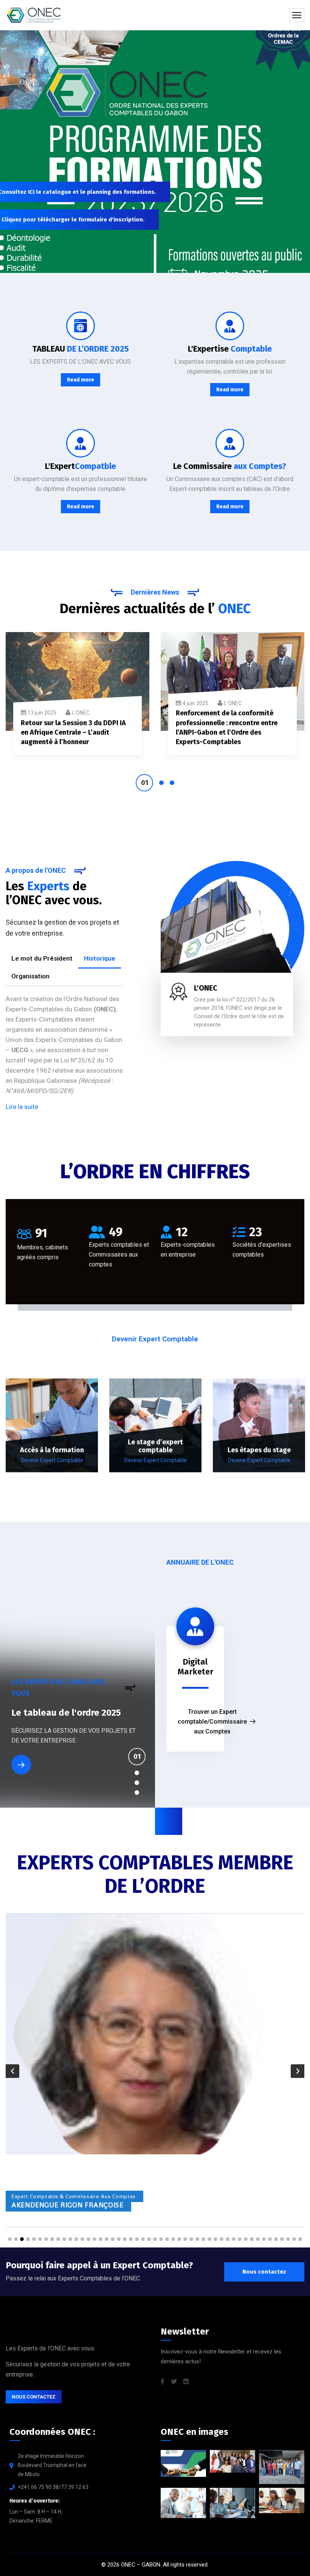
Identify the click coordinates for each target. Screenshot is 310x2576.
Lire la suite (22, 1107)
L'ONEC (81, 713)
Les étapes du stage (259, 1450)
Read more (81, 380)
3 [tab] (172, 783)
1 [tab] (144, 783)
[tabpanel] (77, 699)
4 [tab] (137, 1793)
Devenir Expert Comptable (52, 1460)
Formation (33, 1723)
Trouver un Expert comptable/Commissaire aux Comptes (212, 1722)
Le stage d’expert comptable (155, 1446)
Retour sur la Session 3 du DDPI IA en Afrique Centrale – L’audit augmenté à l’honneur (73, 732)
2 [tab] (161, 783)
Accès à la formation (52, 1450)
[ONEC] (34, 15)
